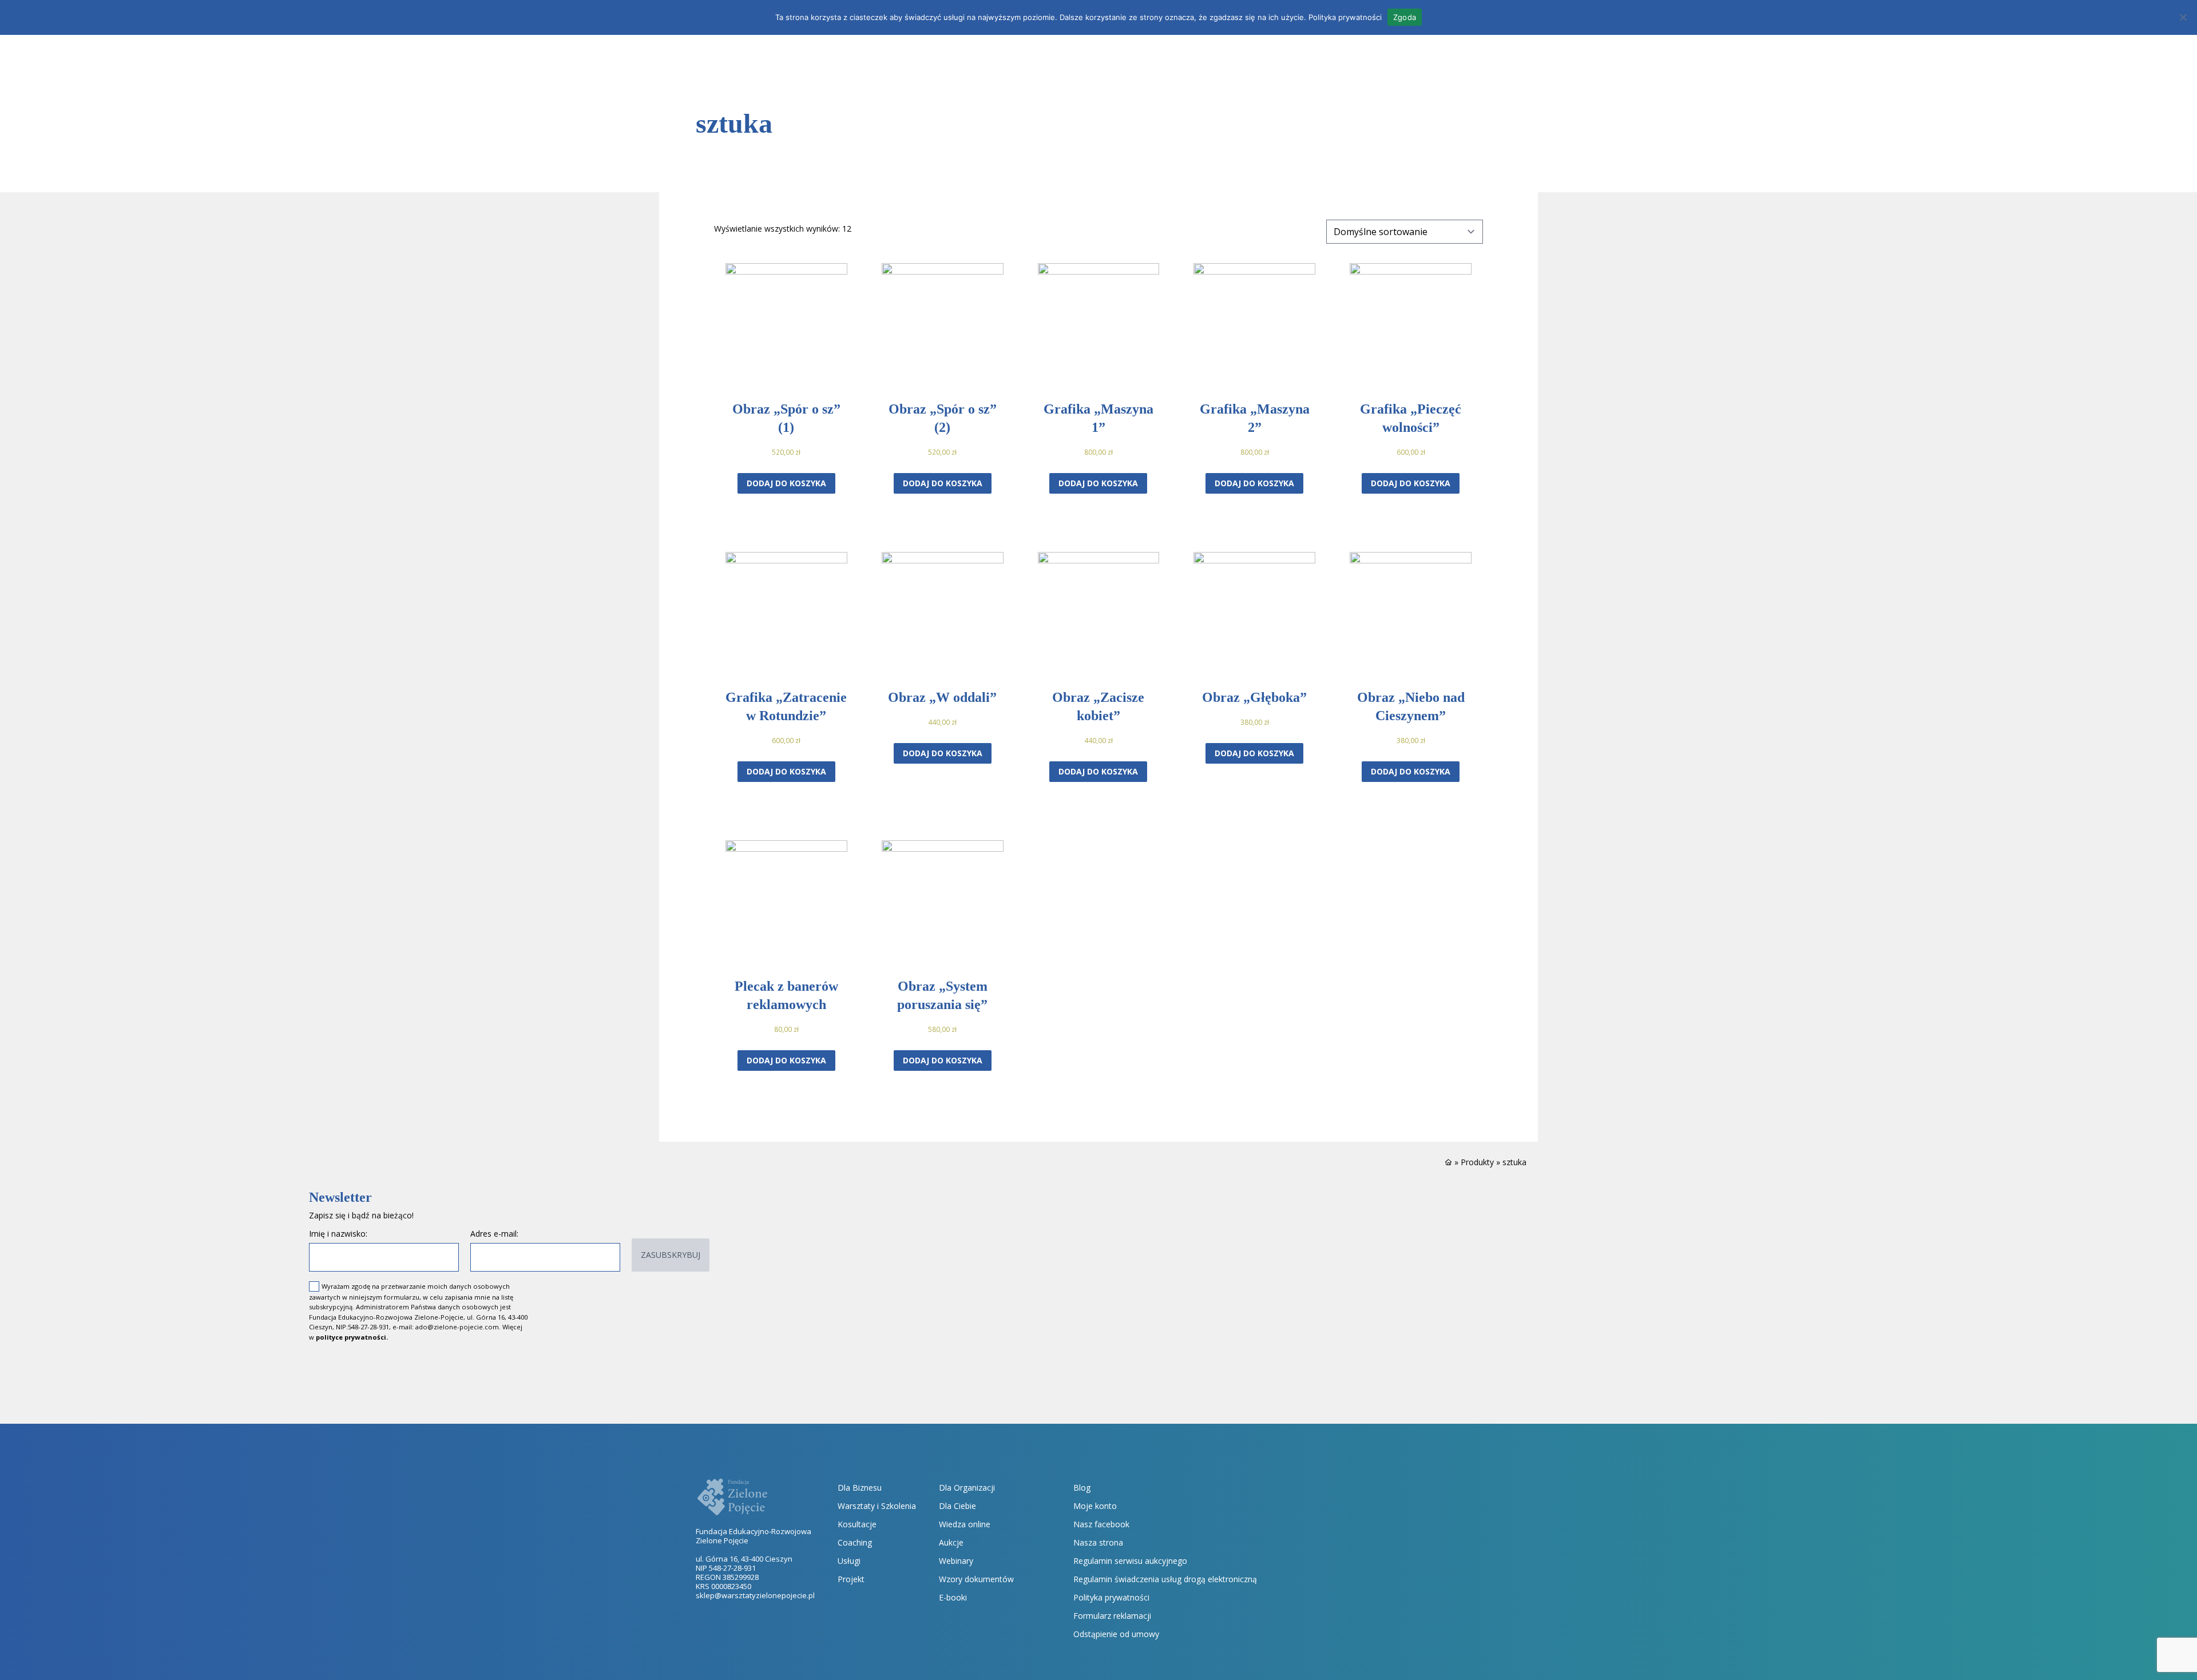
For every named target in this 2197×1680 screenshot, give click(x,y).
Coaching (855, 1542)
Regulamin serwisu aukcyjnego (1130, 1561)
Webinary (956, 1561)
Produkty (1477, 1162)
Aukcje (951, 1542)
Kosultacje (857, 1524)
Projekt (851, 1579)
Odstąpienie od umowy (1116, 1634)
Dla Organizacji (967, 1488)
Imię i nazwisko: (338, 1234)
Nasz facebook (1101, 1524)
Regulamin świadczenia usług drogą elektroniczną (1165, 1579)
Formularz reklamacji (1112, 1616)
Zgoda (1405, 17)
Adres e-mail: (494, 1234)
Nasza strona (1098, 1542)
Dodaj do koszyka (786, 483)
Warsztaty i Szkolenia (877, 1506)
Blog (1082, 1488)
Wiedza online (965, 1524)
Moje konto (1095, 1506)
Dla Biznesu (860, 1488)
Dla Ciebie (957, 1506)
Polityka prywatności (1111, 1597)
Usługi (849, 1561)
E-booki (953, 1597)
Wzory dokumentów (976, 1579)
